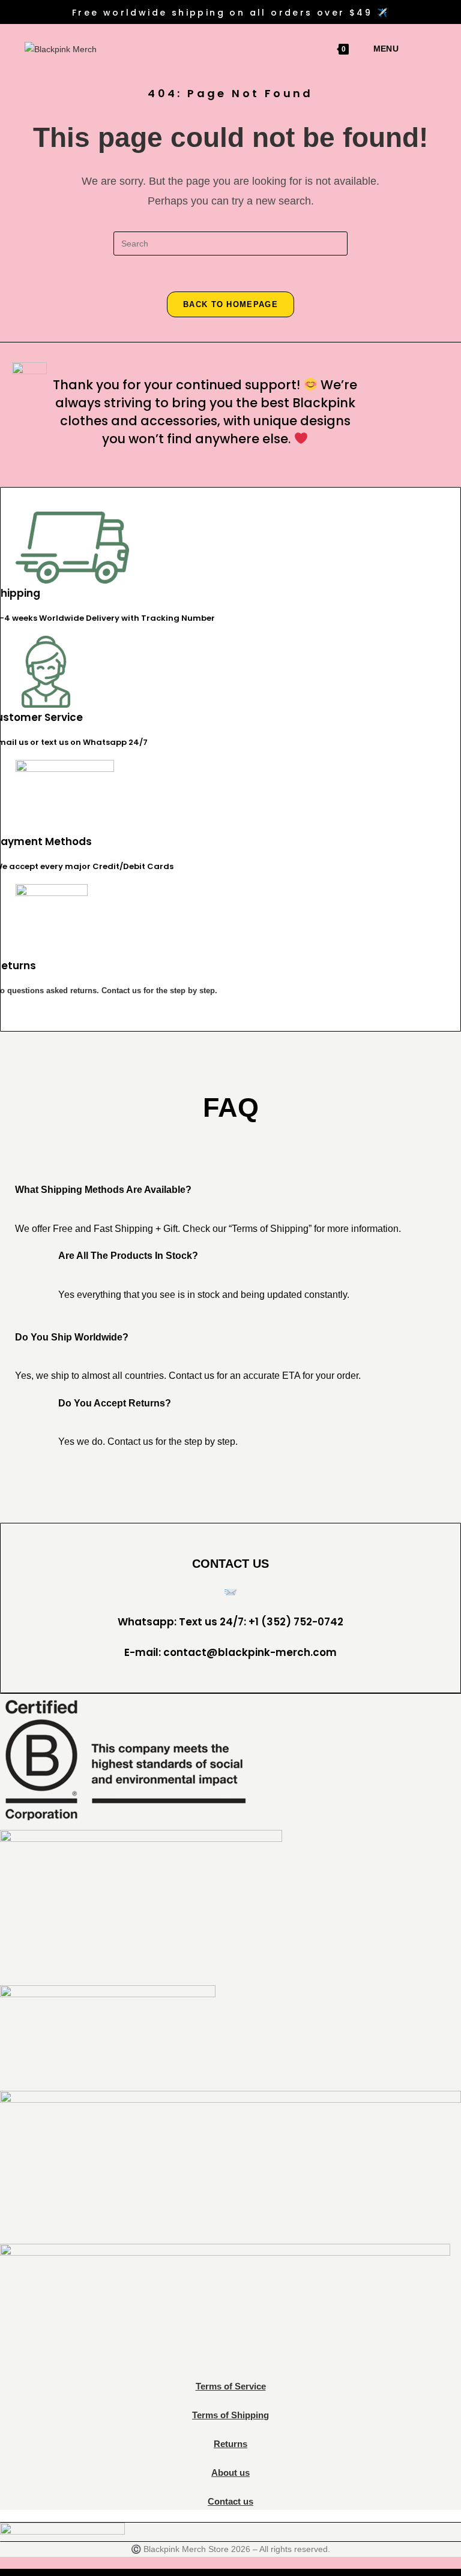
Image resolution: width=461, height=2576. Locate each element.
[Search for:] (403, 49)
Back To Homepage (230, 304)
